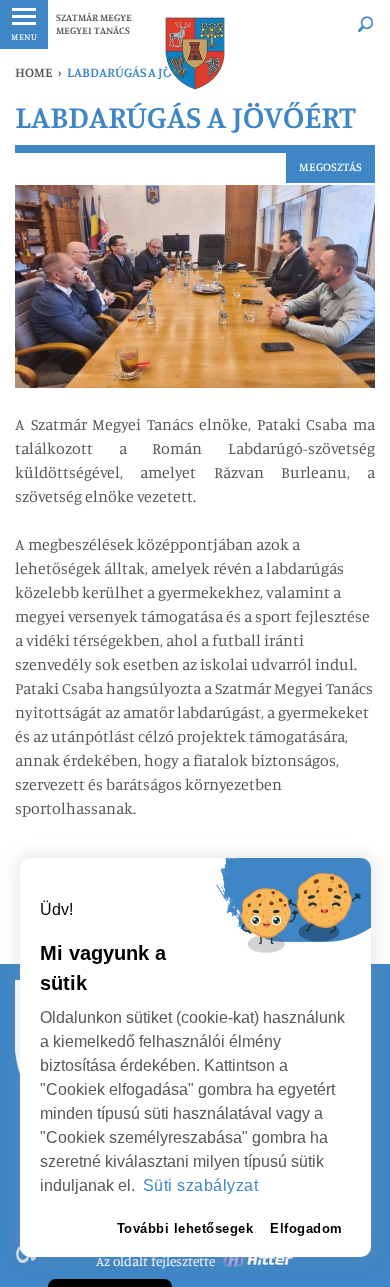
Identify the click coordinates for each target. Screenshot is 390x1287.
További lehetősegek (185, 1228)
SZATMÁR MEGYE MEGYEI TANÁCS (94, 23)
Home (33, 72)
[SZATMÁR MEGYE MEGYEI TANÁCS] (195, 53)
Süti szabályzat (201, 1185)
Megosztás (330, 166)
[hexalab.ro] (259, 1261)
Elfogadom (306, 1228)
